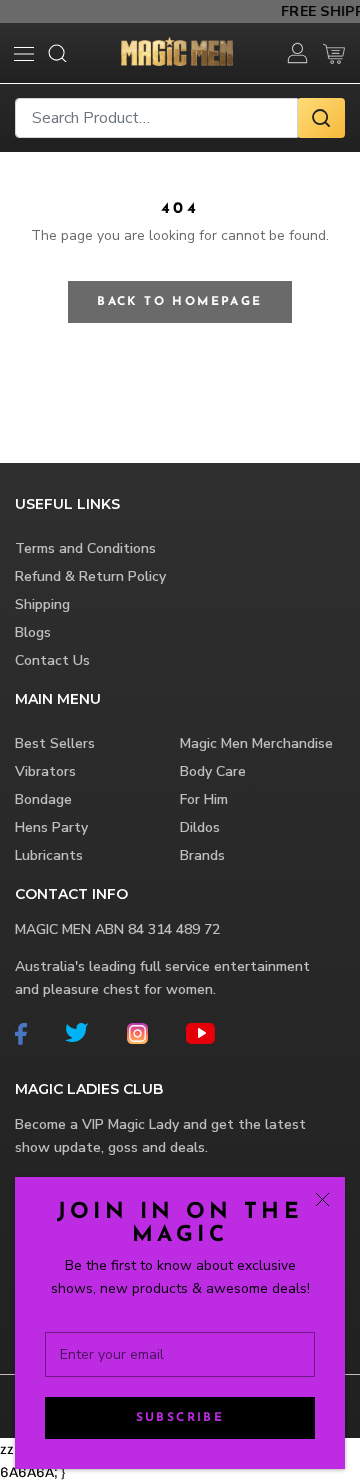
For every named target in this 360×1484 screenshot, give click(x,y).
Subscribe (180, 1418)
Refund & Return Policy (90, 576)
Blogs (33, 632)
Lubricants (49, 855)
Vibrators (45, 771)
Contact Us (52, 660)
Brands (202, 855)
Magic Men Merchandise (256, 743)
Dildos (200, 827)
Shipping (42, 604)
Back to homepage (179, 302)
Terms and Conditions (85, 548)
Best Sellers (55, 743)
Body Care (213, 771)
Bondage (43, 799)
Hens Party (51, 827)
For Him (204, 799)
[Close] (322, 1199)
